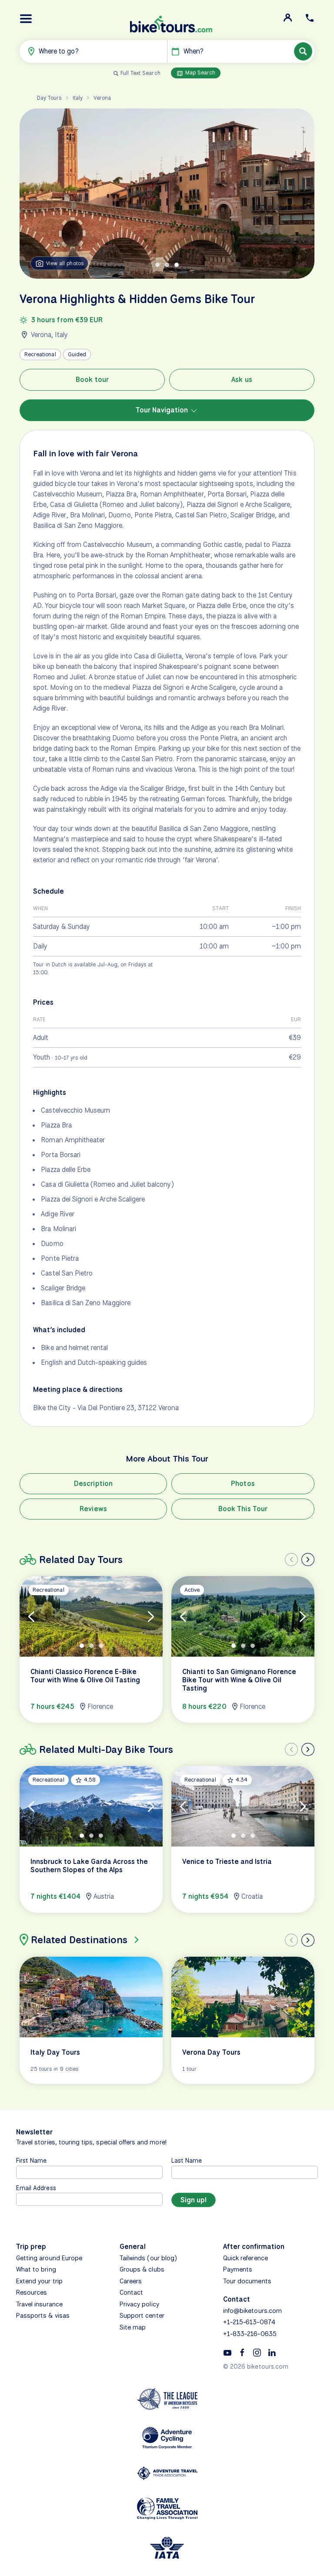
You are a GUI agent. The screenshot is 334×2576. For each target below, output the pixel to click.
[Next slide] (308, 1560)
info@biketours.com (252, 2311)
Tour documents (247, 2281)
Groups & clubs (142, 2269)
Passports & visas (43, 2316)
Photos (243, 1484)
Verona (102, 98)
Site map (133, 2327)
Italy (78, 98)
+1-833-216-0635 (250, 2334)
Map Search (200, 73)
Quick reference (245, 2258)
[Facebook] (242, 2352)
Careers (131, 2281)
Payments (238, 2269)
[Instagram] (257, 2352)
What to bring (36, 2269)
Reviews (93, 1509)
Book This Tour (243, 1509)
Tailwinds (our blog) (148, 2258)
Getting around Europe (49, 2258)
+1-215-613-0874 (249, 2322)
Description (93, 1484)
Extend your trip (39, 2281)
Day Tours (49, 98)
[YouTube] (227, 2352)
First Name (32, 2160)
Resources (32, 2292)
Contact (131, 2292)
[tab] (157, 265)
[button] (26, 19)
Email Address (36, 2188)
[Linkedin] (272, 2352)
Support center (142, 2316)
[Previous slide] (291, 1560)
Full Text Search (140, 73)
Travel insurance (39, 2304)
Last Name (187, 2160)
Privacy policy (139, 2304)
